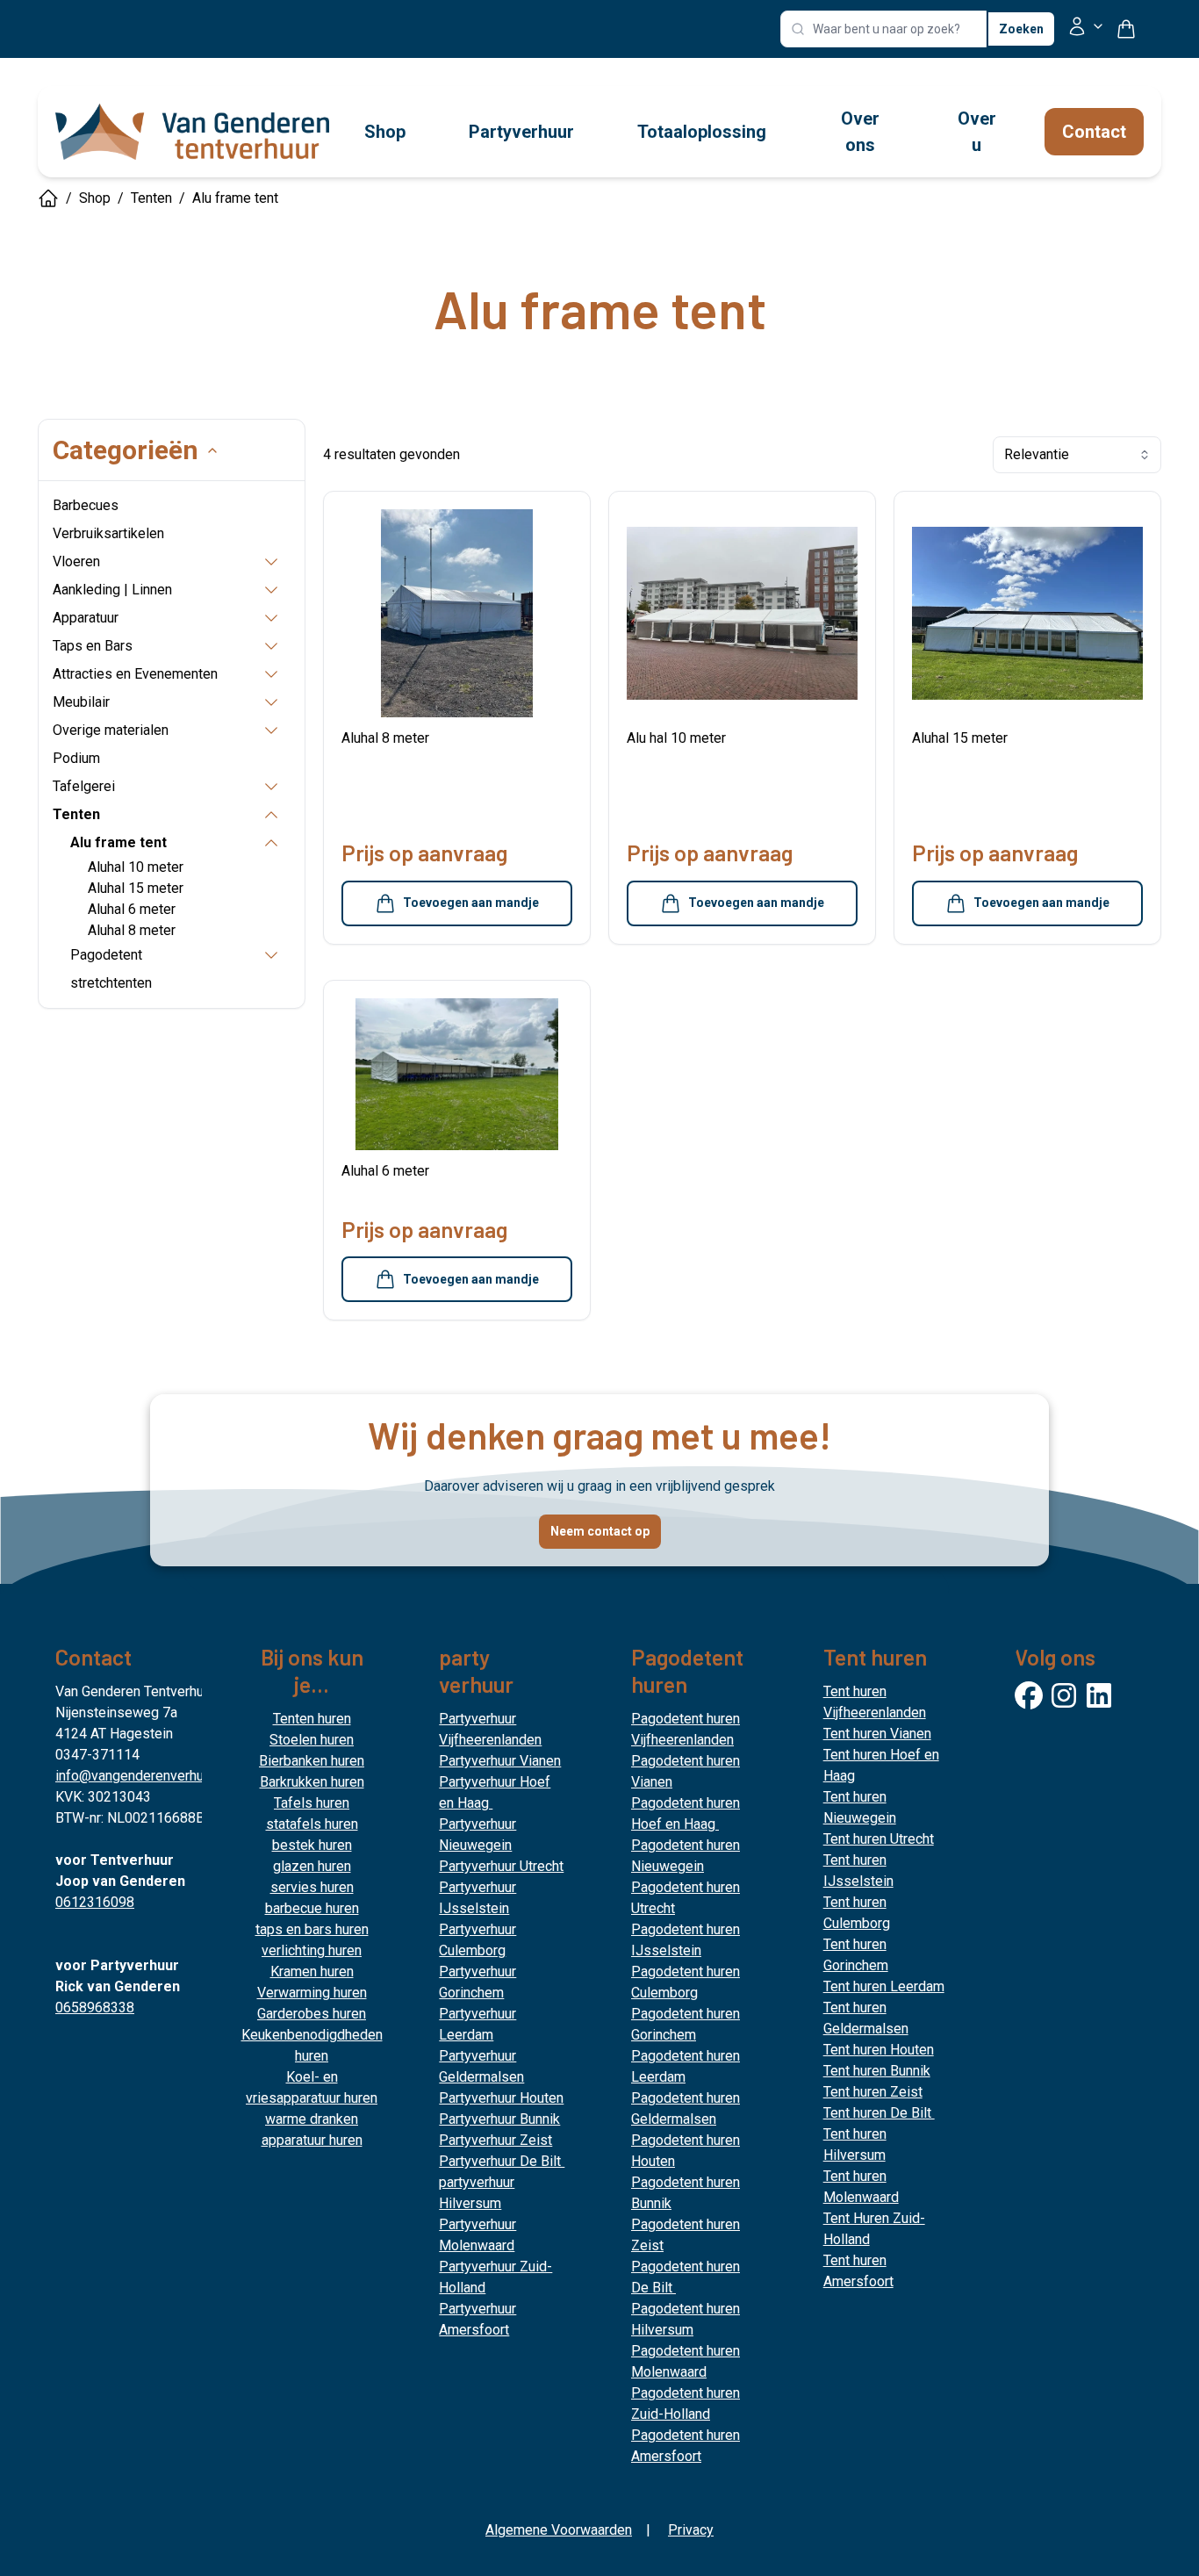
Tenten (151, 198)
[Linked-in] (1099, 1695)
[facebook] (1029, 1695)
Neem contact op (600, 1531)
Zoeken (1021, 29)
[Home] (48, 198)
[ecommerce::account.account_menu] (1086, 29)
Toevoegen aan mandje (471, 903)
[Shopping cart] (1133, 29)
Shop (95, 198)
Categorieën (126, 450)
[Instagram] (1064, 1695)
